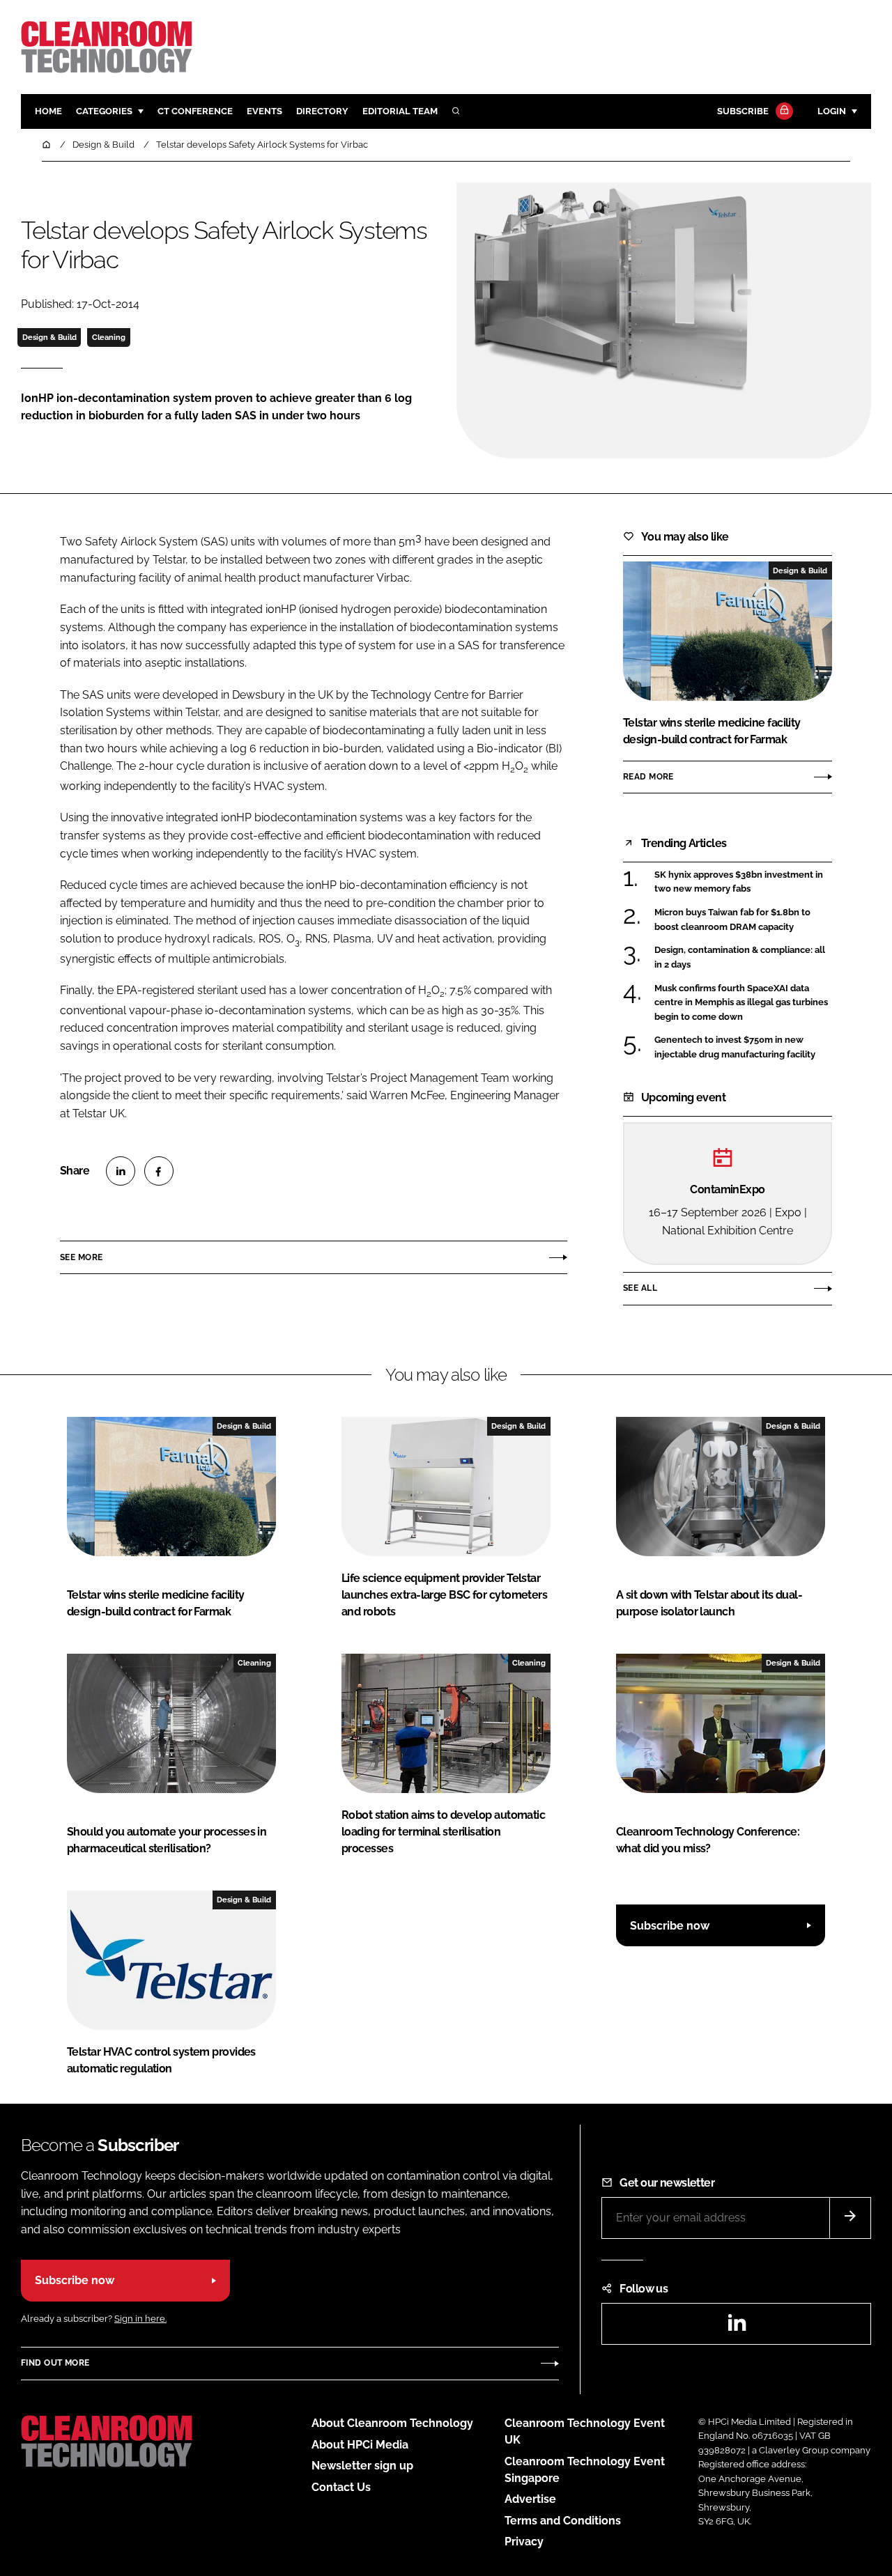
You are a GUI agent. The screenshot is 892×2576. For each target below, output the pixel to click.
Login (832, 111)
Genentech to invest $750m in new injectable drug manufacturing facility (735, 1047)
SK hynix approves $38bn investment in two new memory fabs (739, 882)
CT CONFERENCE (195, 111)
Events (264, 111)
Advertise (530, 2499)
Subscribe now (670, 1926)
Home (48, 111)
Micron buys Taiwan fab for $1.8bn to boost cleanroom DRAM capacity (732, 920)
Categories (104, 111)
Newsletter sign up (362, 2466)
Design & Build (49, 337)
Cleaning (109, 337)
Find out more (55, 2363)
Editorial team (400, 111)
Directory (322, 111)
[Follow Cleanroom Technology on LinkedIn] (737, 2327)
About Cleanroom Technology (392, 2423)
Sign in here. (140, 2319)
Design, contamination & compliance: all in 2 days (740, 957)
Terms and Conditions (563, 2521)
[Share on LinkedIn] (121, 1171)
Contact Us (341, 2487)
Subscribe (743, 111)
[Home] (47, 145)
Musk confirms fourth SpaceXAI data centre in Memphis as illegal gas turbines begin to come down (741, 1003)
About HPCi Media (360, 2445)
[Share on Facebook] (159, 1171)
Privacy (524, 2542)
